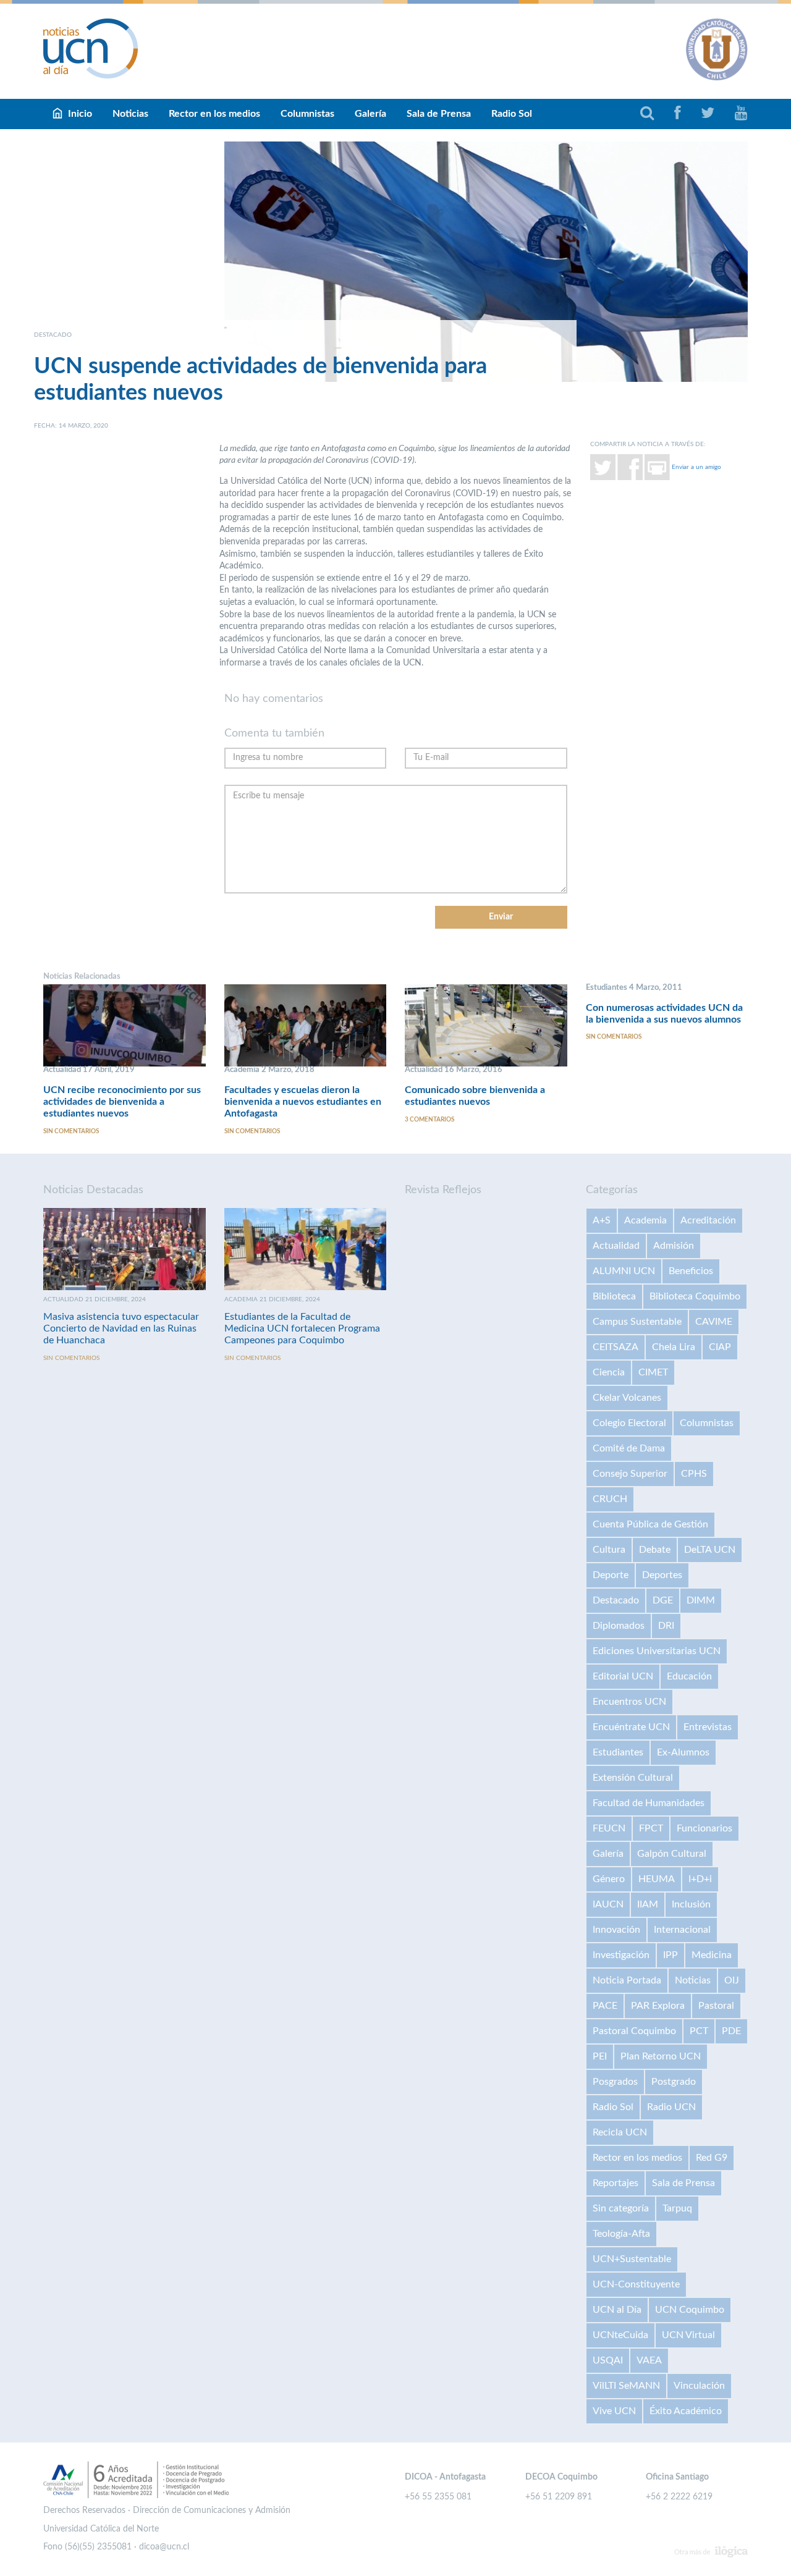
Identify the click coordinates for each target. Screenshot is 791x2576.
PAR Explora (658, 2006)
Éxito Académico (686, 2411)
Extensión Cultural (633, 1778)
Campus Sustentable (637, 1322)
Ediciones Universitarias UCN (657, 1651)
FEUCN (609, 1828)
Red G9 (712, 2158)
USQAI (608, 2360)
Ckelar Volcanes (627, 1398)
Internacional (682, 1930)
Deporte (611, 1575)
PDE (731, 2031)
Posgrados (615, 2082)
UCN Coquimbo (690, 2310)
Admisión (674, 1246)
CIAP (720, 1347)
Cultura (609, 1550)
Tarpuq (677, 2208)
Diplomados (619, 1626)
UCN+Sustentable (632, 2259)
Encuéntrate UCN (631, 1727)
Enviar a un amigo (696, 467)
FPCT (651, 1828)
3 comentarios (429, 1120)
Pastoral (716, 2006)
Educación (689, 1676)
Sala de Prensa (439, 114)
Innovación (616, 1930)
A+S (602, 1220)
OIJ (732, 1980)
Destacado (616, 1600)
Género (609, 1879)
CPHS (694, 1474)
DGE (663, 1600)
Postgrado (674, 2082)
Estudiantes (618, 1752)
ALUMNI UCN (624, 1271)
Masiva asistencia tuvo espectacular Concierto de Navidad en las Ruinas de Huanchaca (121, 1328)
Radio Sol (512, 114)
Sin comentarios (71, 1131)
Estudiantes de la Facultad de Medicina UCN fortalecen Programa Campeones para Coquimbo (302, 1328)
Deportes (662, 1575)
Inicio (80, 114)
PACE (605, 2006)
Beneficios (691, 1271)
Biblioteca (614, 1296)
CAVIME (714, 1322)
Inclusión (691, 1904)
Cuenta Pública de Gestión (650, 1524)
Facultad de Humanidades (649, 1803)
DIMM (701, 1600)
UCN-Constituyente (636, 2284)
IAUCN (608, 1904)
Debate (655, 1550)
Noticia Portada (627, 1980)
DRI (666, 1626)
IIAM (648, 1904)
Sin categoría (621, 2208)
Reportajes (615, 2183)
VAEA (649, 2360)
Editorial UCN (623, 1676)
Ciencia (609, 1372)
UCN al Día (617, 2310)
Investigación (621, 1955)
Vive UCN (614, 2411)
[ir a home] (91, 48)
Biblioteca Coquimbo (695, 1296)
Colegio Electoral (629, 1423)
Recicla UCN (620, 2132)
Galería (370, 114)
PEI (600, 2056)
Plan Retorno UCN (661, 2056)
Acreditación (708, 1220)
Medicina (712, 1955)
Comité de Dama (629, 1448)
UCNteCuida (620, 2335)
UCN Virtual (688, 2335)
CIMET (653, 1372)
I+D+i (700, 1879)
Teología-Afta (621, 2234)
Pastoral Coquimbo (634, 2031)
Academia (645, 1220)
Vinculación (699, 2386)
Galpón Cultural (672, 1854)
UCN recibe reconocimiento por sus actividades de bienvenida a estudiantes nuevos (122, 1102)
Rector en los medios (214, 114)
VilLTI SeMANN (626, 2386)
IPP (670, 1955)
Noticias (130, 114)
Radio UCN (671, 2107)
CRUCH (610, 1499)
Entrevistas (708, 1727)
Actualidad (616, 1246)
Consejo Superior (630, 1474)
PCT (699, 2031)
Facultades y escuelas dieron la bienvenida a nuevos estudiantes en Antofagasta (303, 1102)
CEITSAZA (615, 1347)
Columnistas (307, 114)
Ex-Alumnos (683, 1752)
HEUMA (657, 1879)
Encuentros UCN (629, 1702)
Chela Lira (674, 1347)
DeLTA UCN (710, 1550)
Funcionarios (704, 1828)
